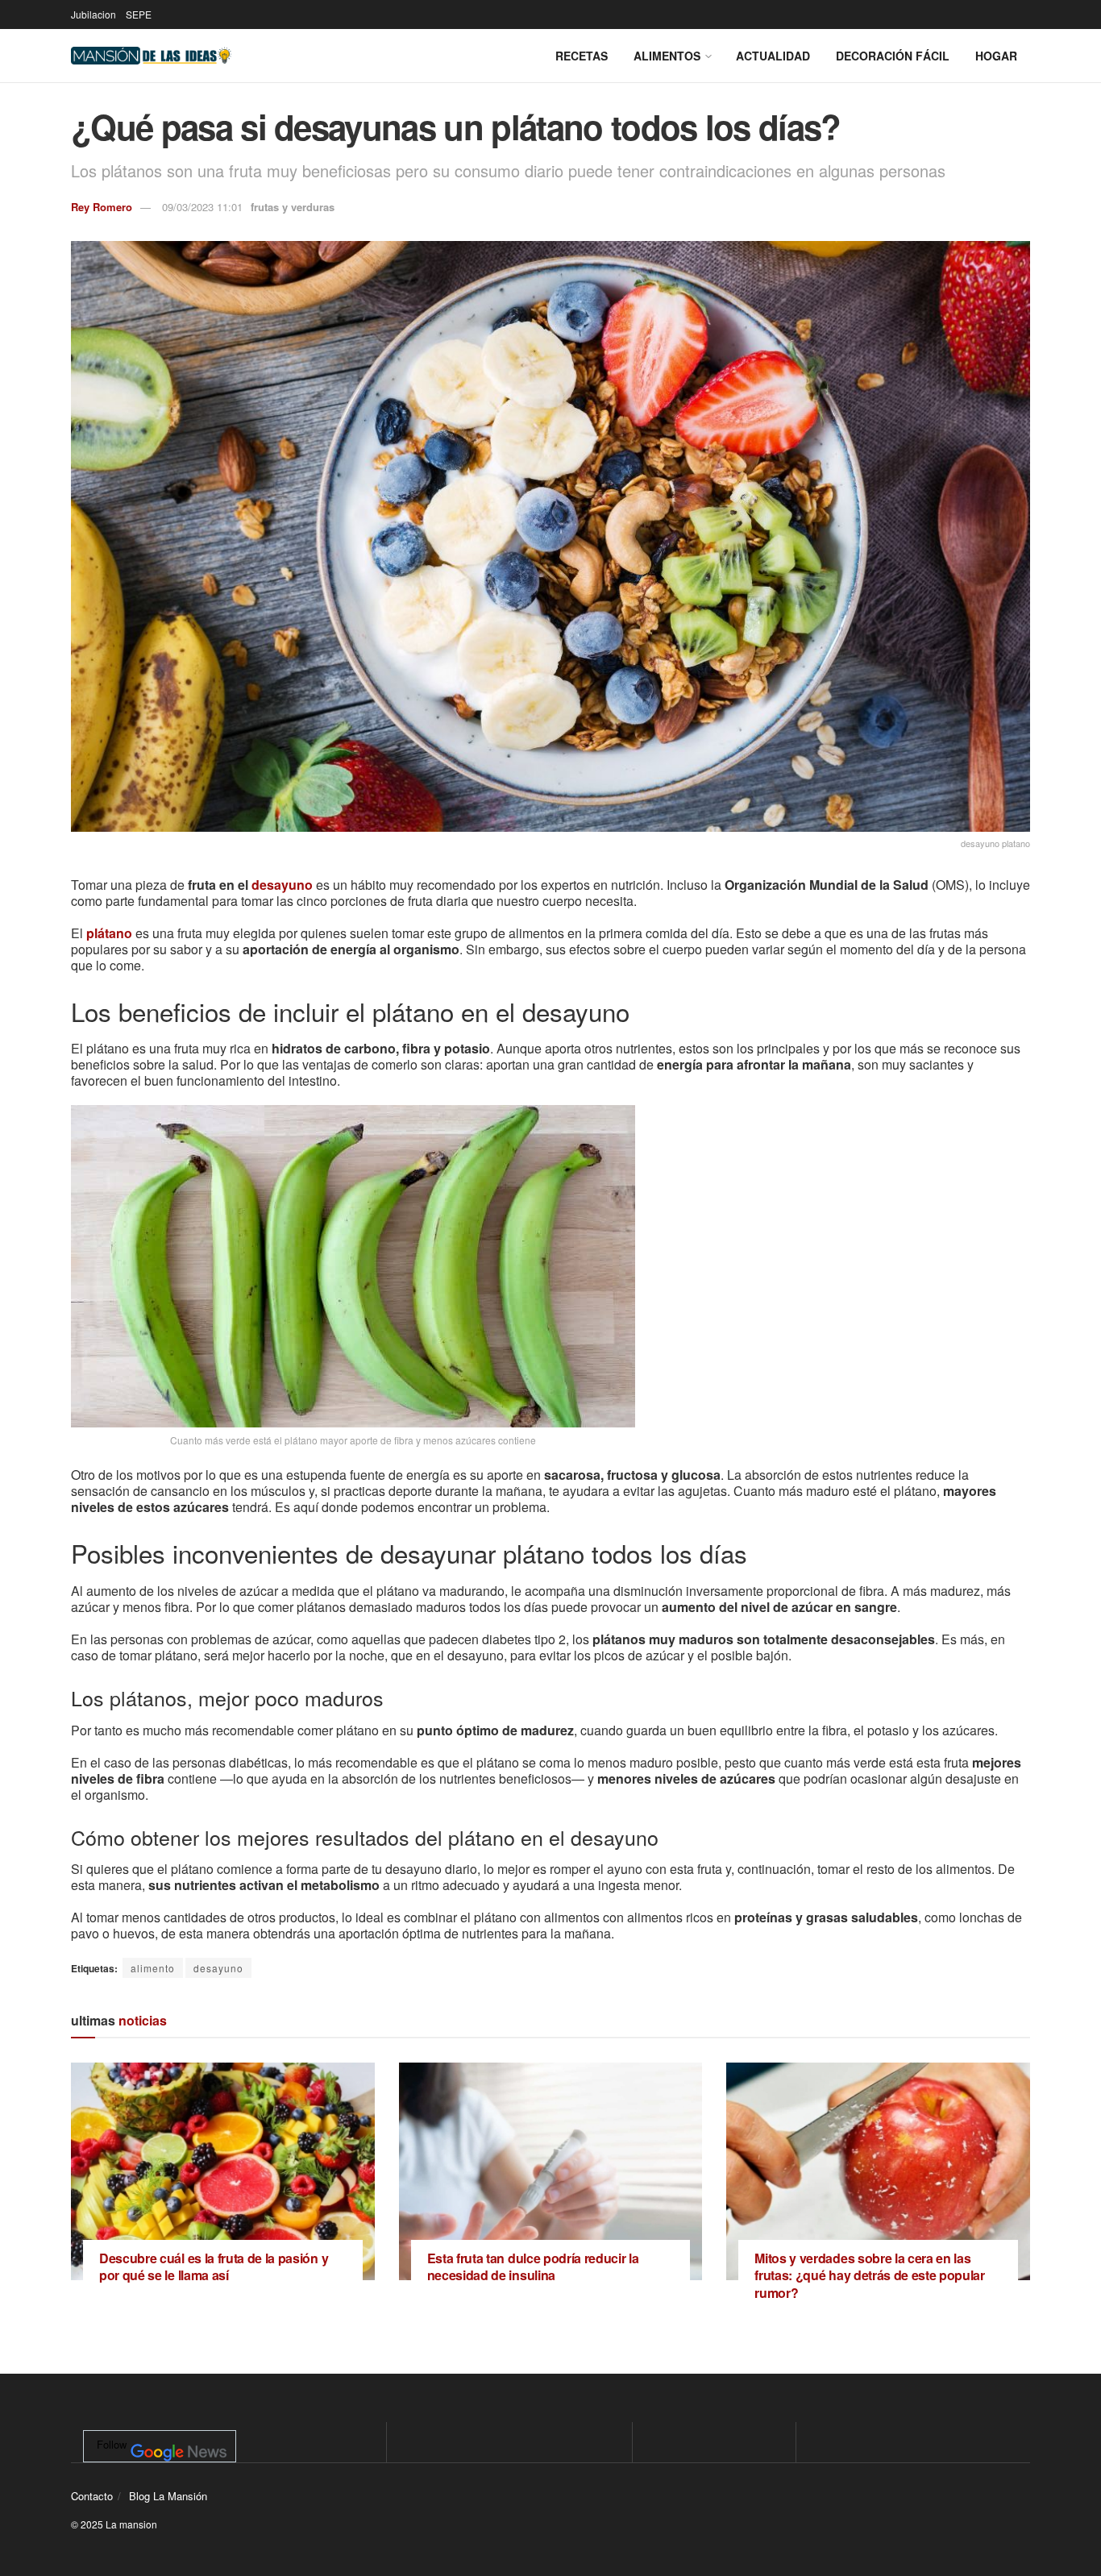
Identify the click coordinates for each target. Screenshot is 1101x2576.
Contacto (92, 2496)
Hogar (996, 56)
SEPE (139, 14)
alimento (153, 1968)
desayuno (282, 885)
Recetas (582, 56)
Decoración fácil (893, 56)
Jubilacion (93, 14)
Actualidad (773, 56)
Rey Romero (102, 207)
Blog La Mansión (168, 2496)
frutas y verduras (293, 207)
